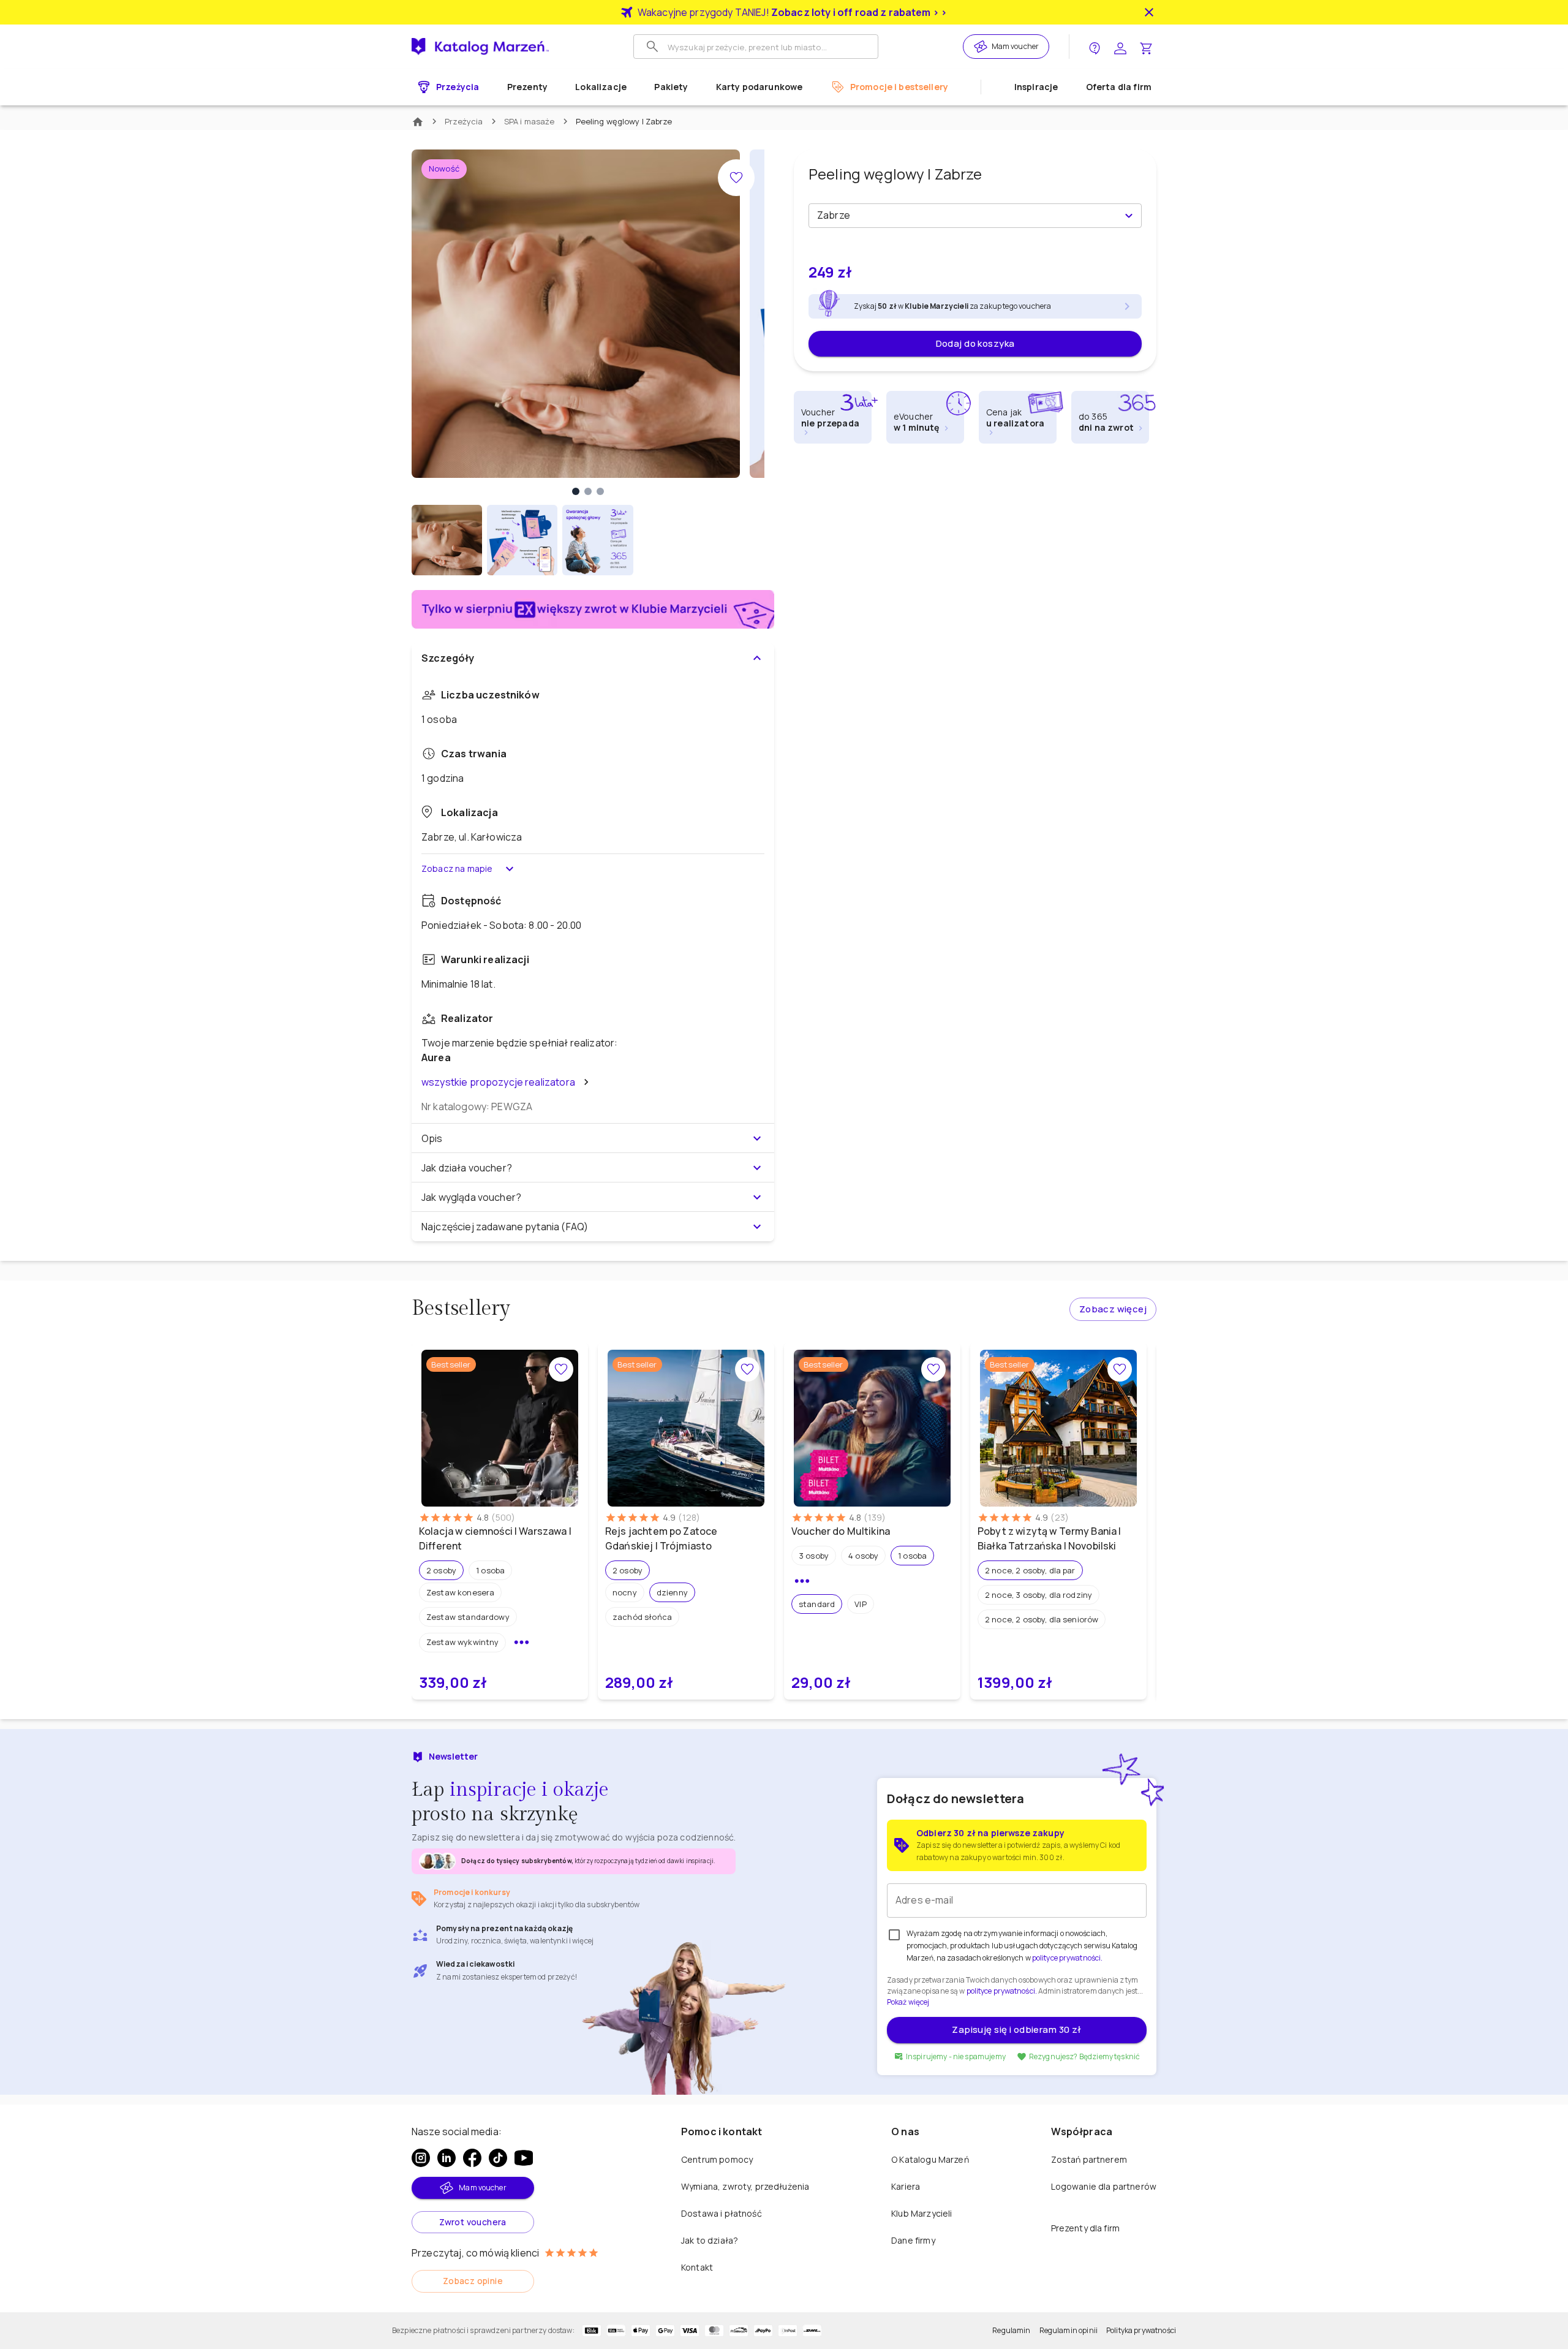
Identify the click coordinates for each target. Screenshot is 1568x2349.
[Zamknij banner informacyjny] (1149, 12)
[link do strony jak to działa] (1095, 47)
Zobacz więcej (1113, 1309)
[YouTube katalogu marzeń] (524, 2158)
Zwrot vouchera (473, 2222)
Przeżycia (464, 121)
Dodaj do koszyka (975, 343)
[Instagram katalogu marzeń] (421, 2158)
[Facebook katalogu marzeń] (472, 2158)
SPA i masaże (530, 121)
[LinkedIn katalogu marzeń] (447, 2158)
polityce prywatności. (1002, 1991)
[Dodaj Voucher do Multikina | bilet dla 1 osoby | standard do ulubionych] (933, 1369)
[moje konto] (1120, 47)
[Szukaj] (652, 47)
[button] (441, 1570)
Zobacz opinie (473, 2281)
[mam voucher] (982, 47)
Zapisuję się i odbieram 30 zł (1016, 2029)
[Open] (1129, 216)
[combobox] (965, 216)
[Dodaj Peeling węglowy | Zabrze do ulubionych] (736, 178)
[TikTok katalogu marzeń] (498, 2158)
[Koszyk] (1146, 47)
